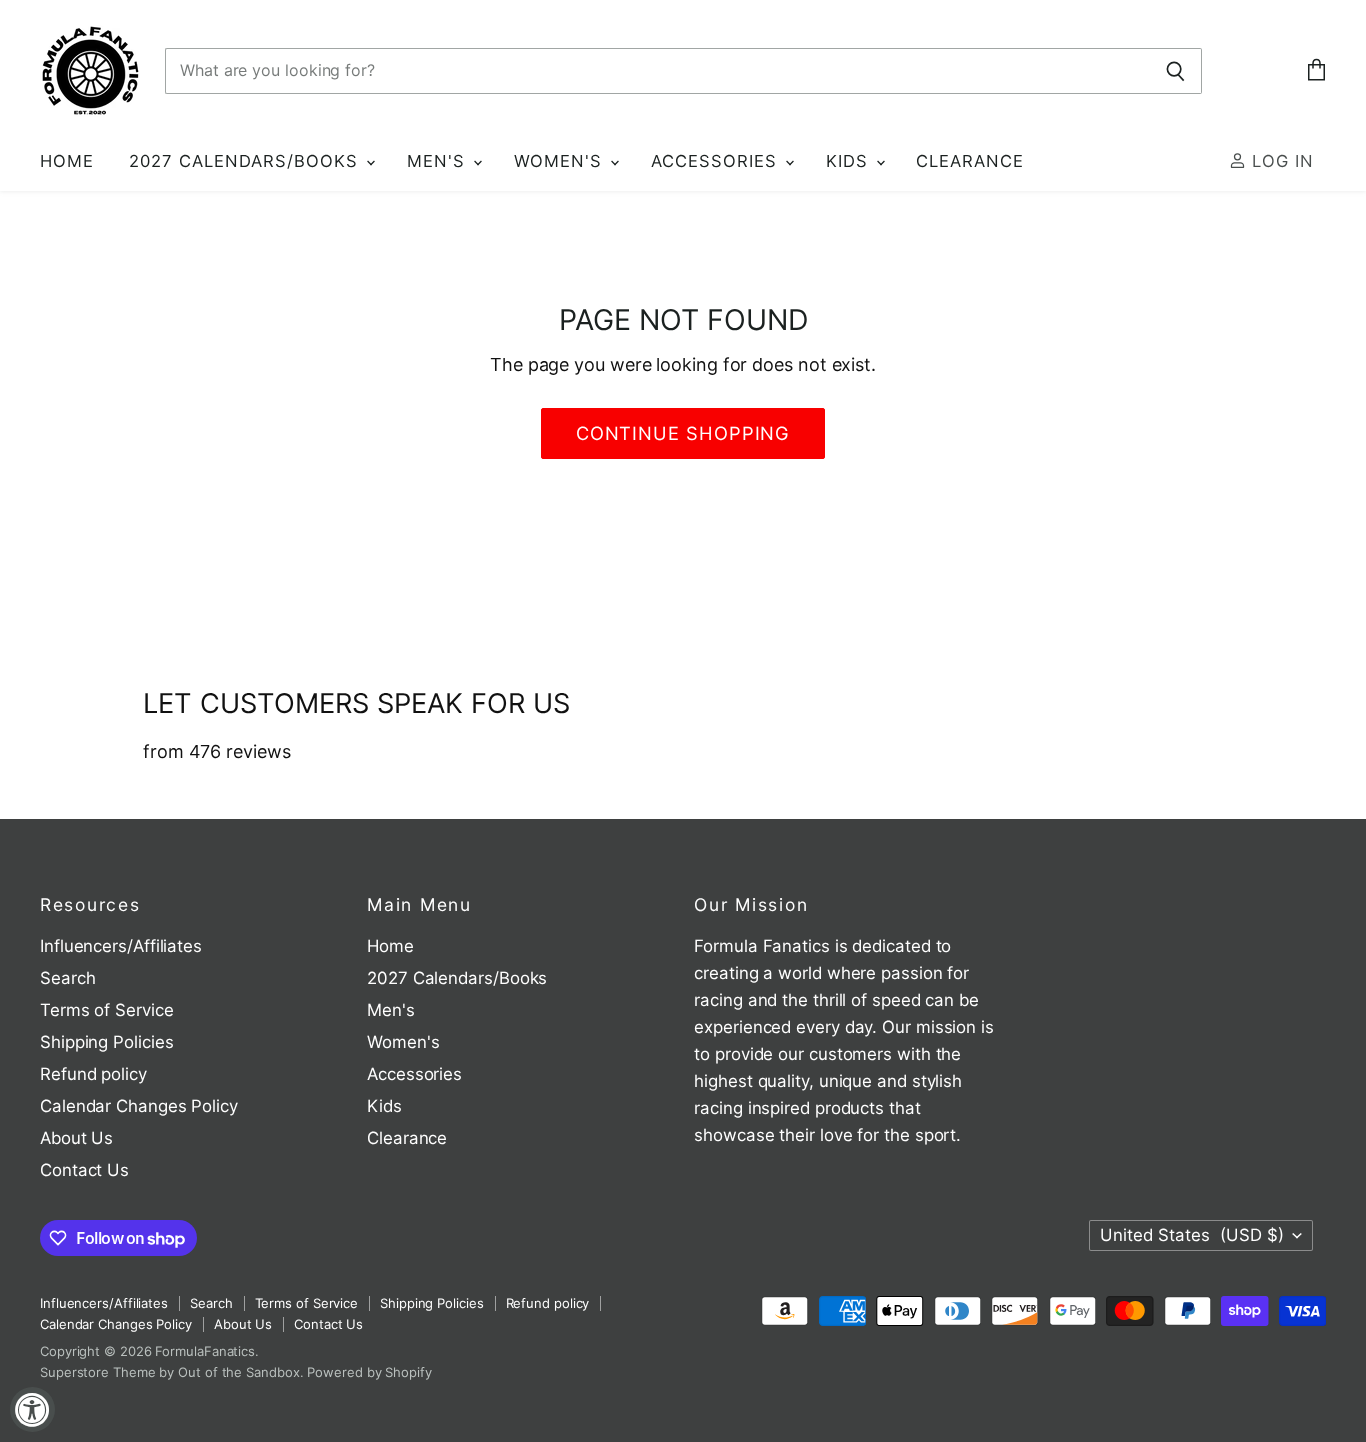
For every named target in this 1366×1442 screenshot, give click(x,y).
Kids (850, 161)
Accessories (717, 161)
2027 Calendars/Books (246, 161)
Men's (439, 161)
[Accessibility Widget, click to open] (32, 1409)
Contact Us (84, 1170)
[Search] (1175, 71)
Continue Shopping (683, 433)
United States (1192, 1235)
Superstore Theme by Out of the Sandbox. (172, 1372)
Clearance (970, 161)
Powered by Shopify (369, 1372)
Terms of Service (107, 1010)
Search (67, 978)
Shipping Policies (106, 1042)
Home (67, 161)
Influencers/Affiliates (121, 946)
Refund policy (93, 1074)
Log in (1280, 161)
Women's (561, 161)
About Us (76, 1138)
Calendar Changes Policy (139, 1106)
